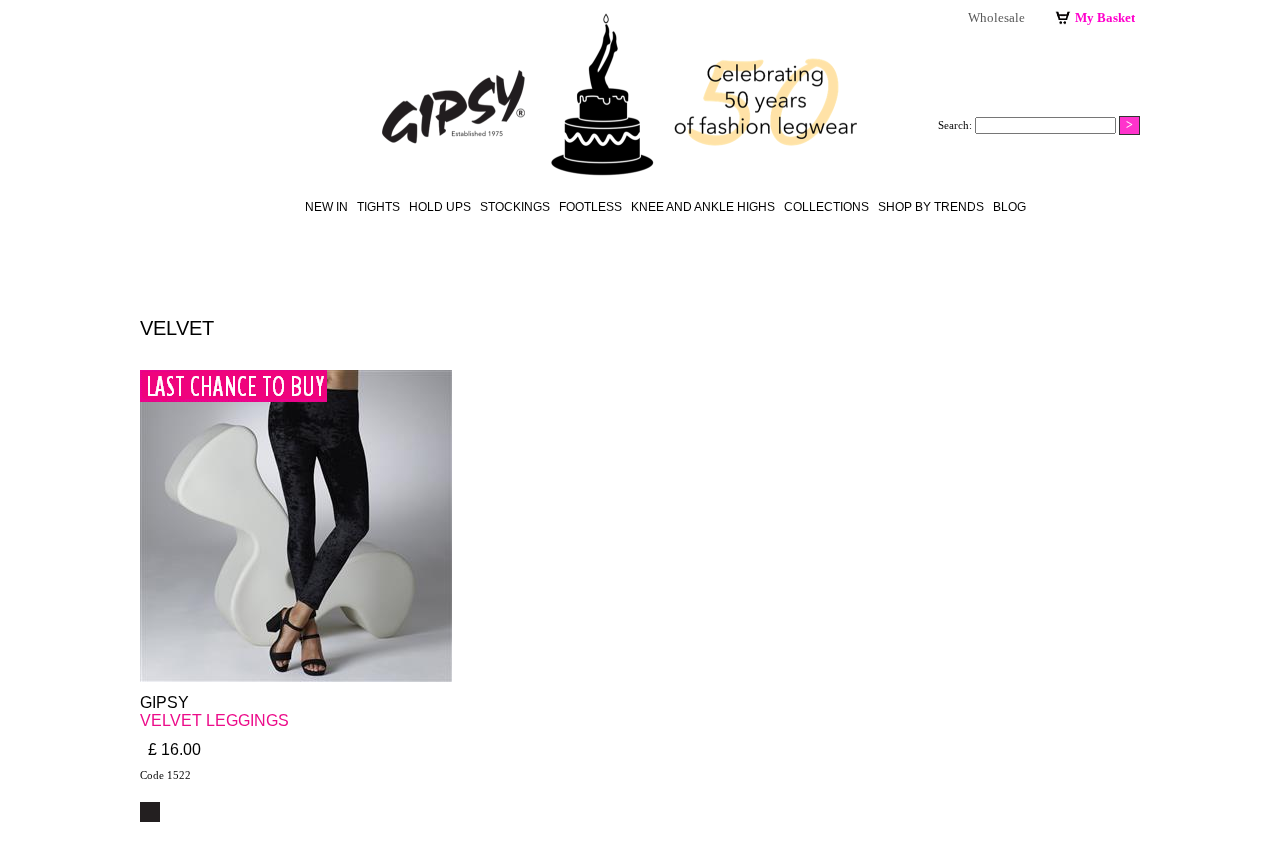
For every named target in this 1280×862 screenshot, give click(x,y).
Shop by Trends (931, 207)
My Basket (1105, 17)
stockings (515, 207)
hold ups (440, 207)
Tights (378, 207)
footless (590, 207)
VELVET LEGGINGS (214, 720)
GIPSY (164, 702)
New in (326, 207)
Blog (1009, 207)
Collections (826, 207)
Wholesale (996, 17)
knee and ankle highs (703, 207)
